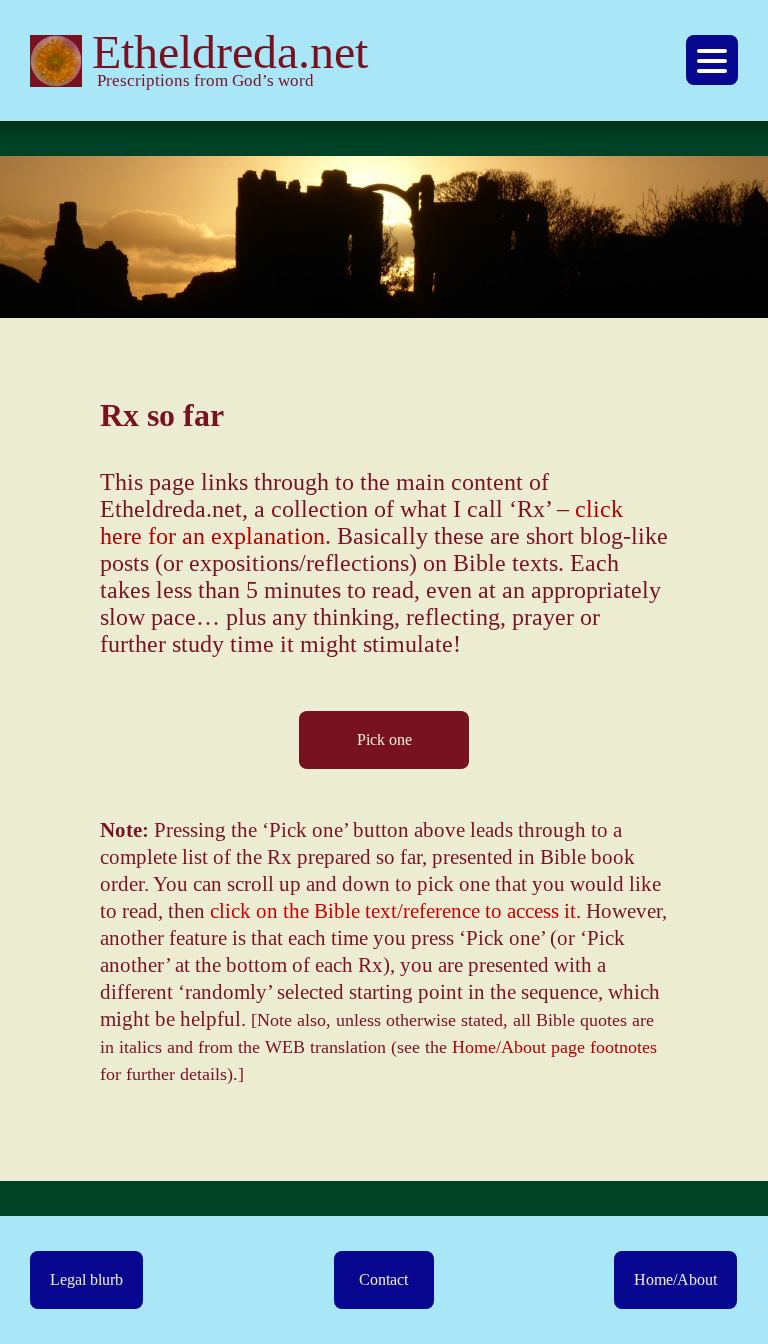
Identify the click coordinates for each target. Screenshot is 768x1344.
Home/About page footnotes (554, 1047)
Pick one (384, 739)
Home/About (675, 1279)
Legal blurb (86, 1279)
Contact (383, 1279)
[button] (712, 60)
